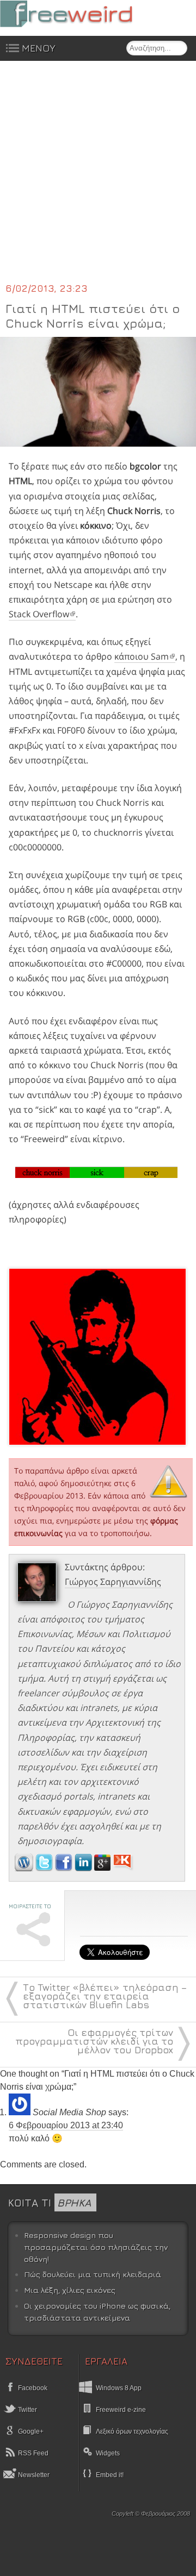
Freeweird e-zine (121, 2410)
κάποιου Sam (142, 656)
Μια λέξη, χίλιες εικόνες (70, 2290)
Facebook (32, 2388)
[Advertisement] (98, 178)
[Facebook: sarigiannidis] (65, 1868)
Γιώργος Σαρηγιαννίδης (113, 1582)
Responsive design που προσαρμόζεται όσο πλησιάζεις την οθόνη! (96, 2247)
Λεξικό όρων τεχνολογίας (132, 2431)
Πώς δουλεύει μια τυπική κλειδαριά (93, 2274)
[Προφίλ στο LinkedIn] (84, 1868)
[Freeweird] (82, 14)
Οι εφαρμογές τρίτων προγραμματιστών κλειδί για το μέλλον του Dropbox (94, 2041)
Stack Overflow (39, 614)
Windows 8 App (119, 2388)
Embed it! (110, 2475)
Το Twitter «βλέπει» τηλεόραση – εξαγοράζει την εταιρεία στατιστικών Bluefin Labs (105, 1996)
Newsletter (33, 2475)
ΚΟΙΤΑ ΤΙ (50, 2202)
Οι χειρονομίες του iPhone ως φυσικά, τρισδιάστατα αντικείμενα (97, 2312)
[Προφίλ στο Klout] (123, 1868)
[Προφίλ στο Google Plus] (103, 1868)
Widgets (108, 2453)
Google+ (30, 2431)
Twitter (27, 2410)
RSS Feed (32, 2453)
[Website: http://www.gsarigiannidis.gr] (24, 1868)
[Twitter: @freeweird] (45, 1868)
